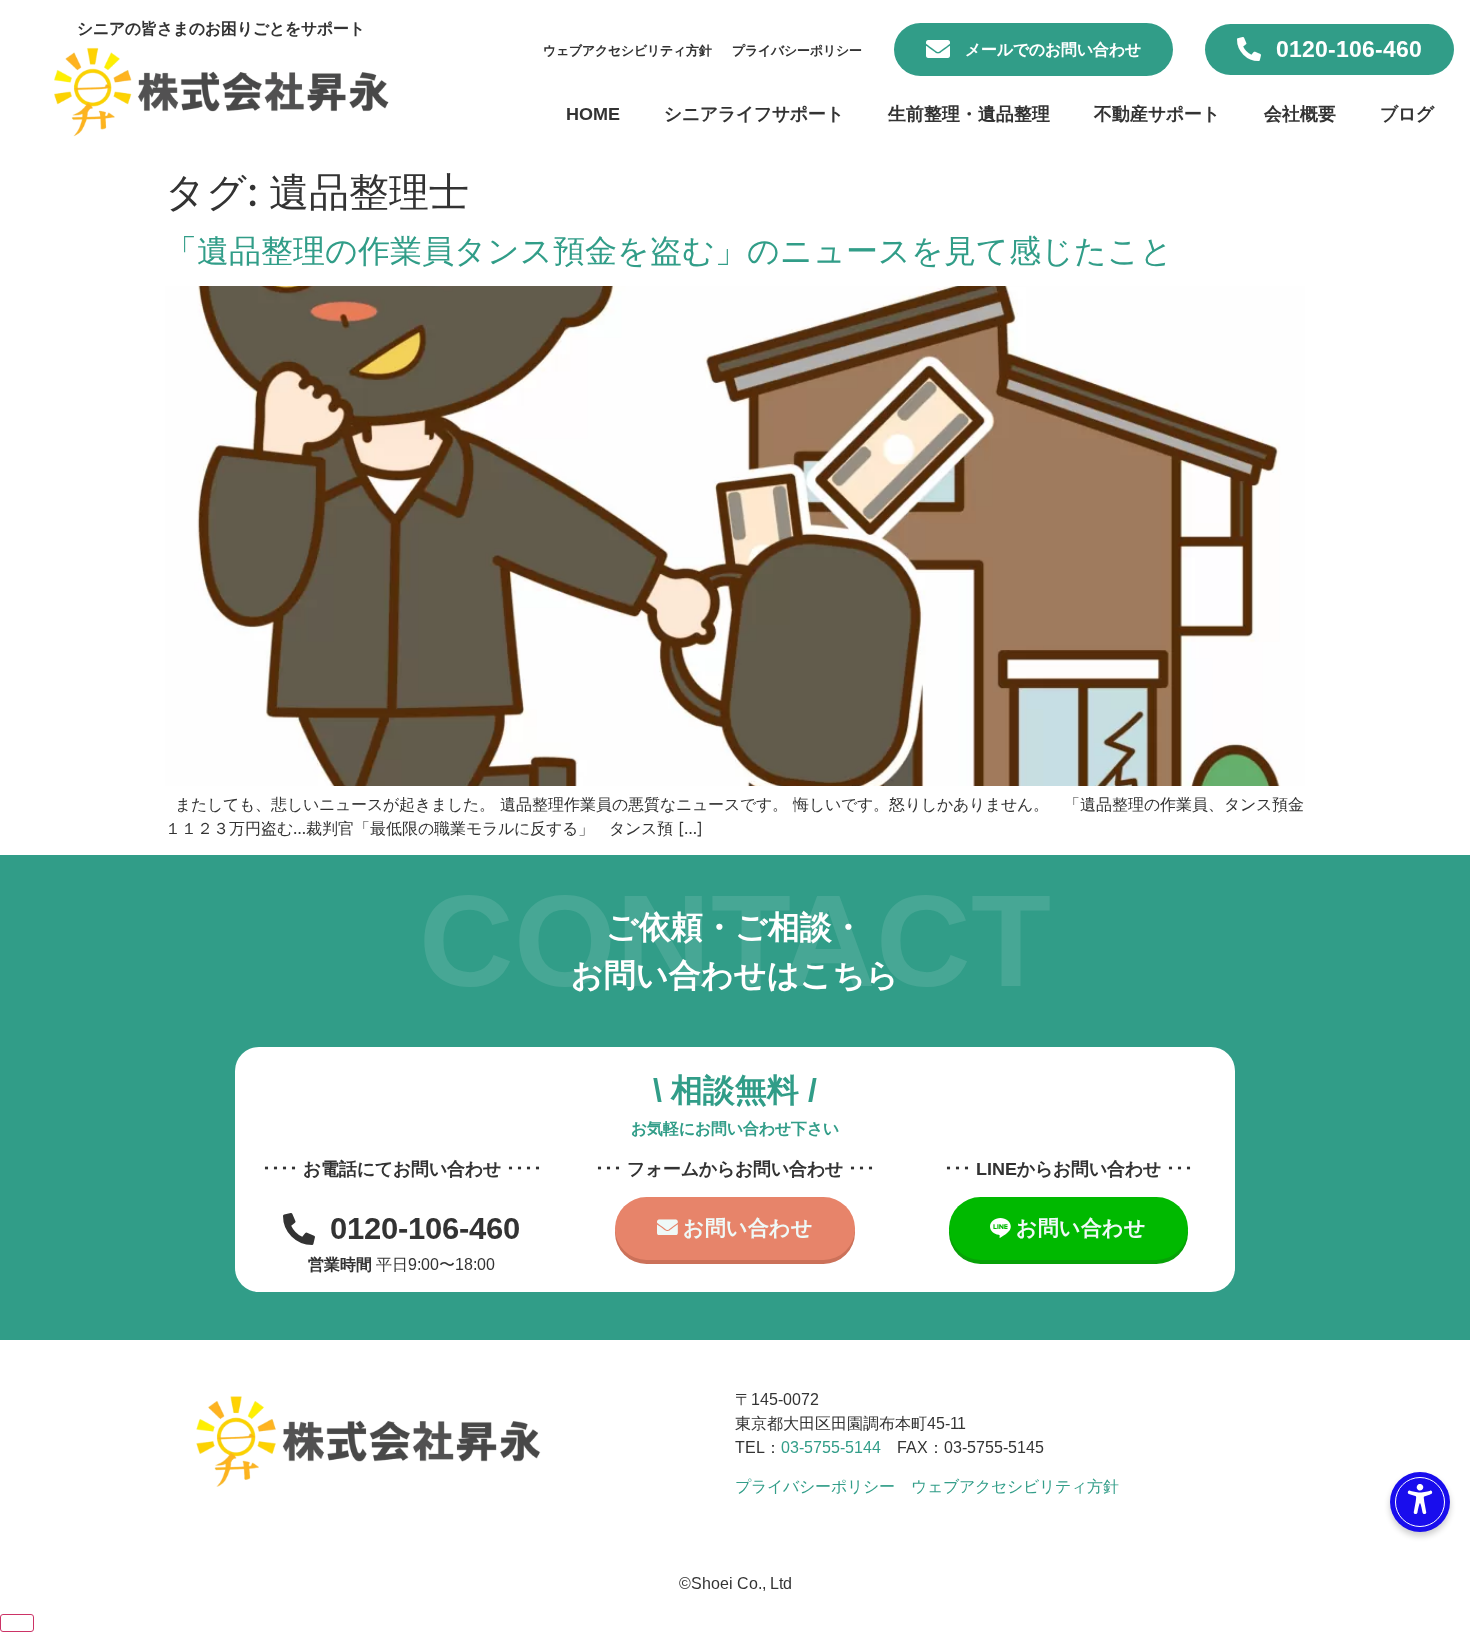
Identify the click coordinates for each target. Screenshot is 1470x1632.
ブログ (1407, 114)
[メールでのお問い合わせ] (938, 49)
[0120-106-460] (1249, 49)
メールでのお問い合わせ (1053, 49)
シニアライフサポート (754, 114)
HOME (593, 114)
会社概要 (1300, 114)
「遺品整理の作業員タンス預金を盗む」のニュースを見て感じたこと (669, 250)
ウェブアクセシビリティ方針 (627, 50)
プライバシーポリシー (797, 50)
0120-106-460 (1349, 49)
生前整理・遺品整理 (969, 114)
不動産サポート (1157, 114)
